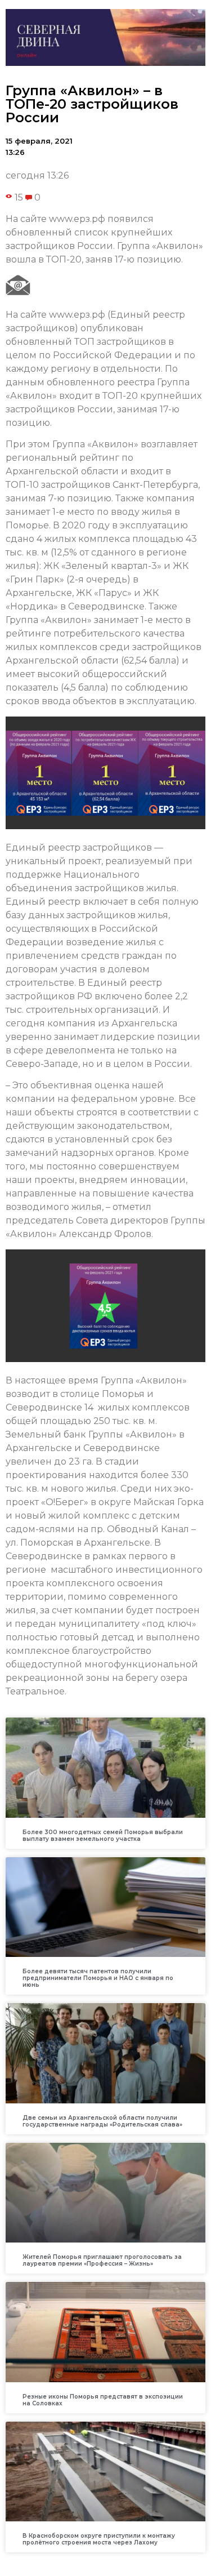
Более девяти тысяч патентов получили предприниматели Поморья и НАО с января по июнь (98, 1978)
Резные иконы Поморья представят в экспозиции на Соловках (103, 2400)
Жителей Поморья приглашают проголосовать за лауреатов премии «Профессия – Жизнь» (102, 2260)
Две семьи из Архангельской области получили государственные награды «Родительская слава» (102, 2121)
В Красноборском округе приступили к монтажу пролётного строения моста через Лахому (99, 2539)
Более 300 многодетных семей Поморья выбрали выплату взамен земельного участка (103, 1836)
